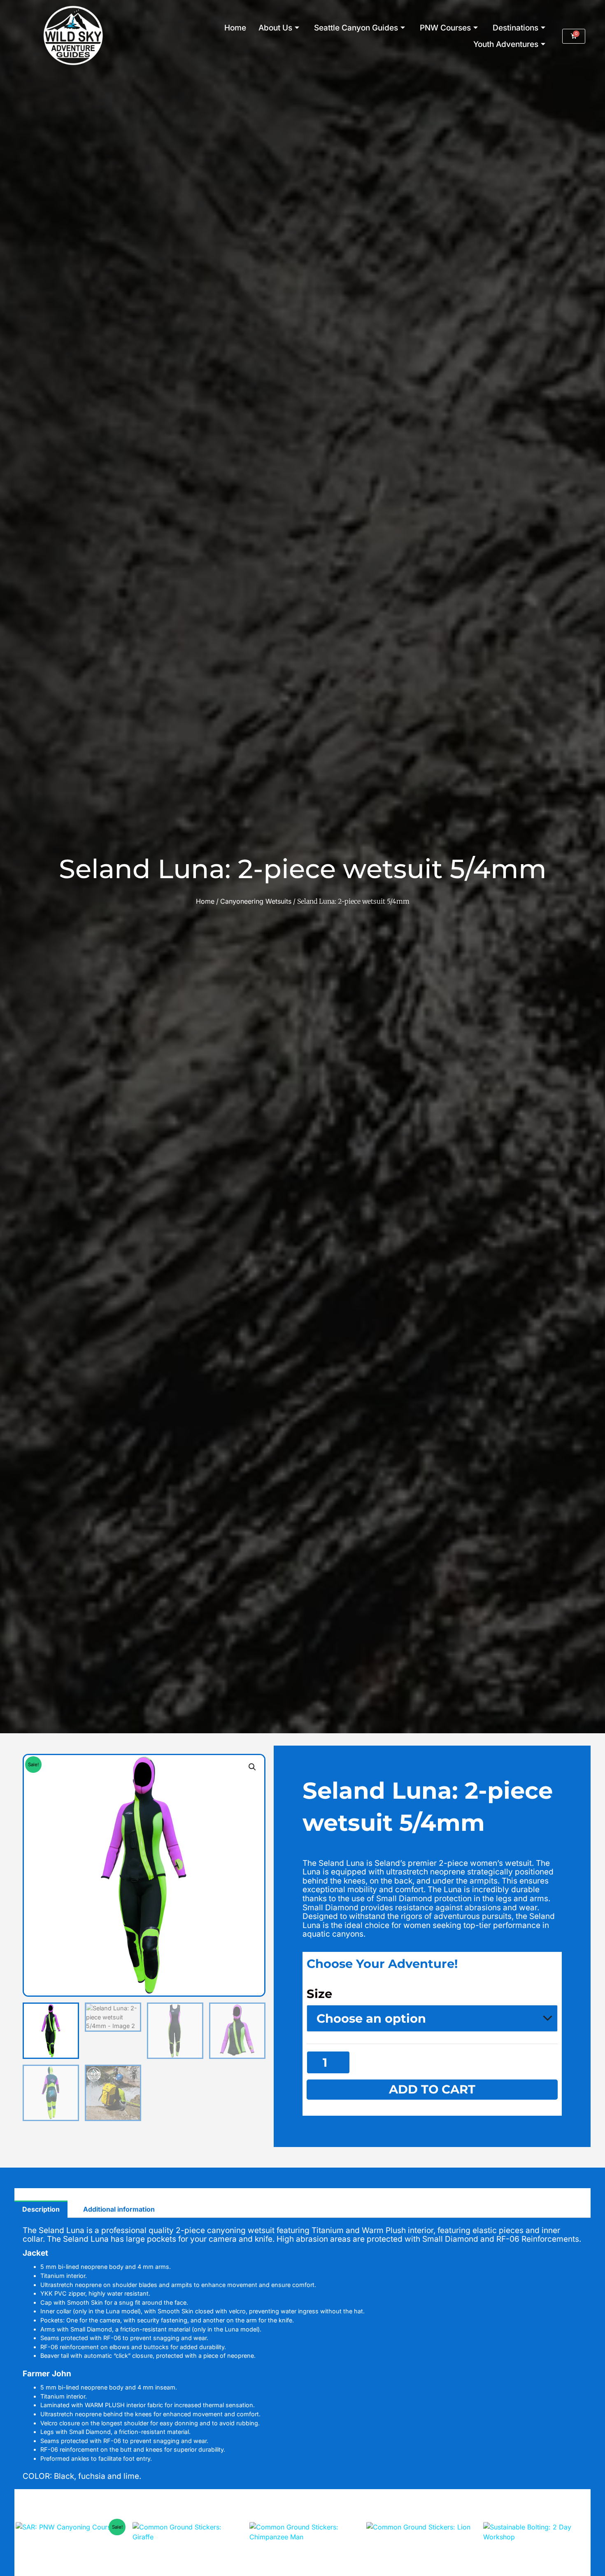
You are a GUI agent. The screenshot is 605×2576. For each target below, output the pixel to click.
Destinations (515, 28)
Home (235, 28)
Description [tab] (41, 2209)
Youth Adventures (506, 44)
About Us (275, 28)
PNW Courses (445, 28)
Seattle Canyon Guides (356, 28)
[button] (252, 1767)
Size (319, 1994)
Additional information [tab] (119, 2209)
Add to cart (432, 2089)
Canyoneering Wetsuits (256, 901)
